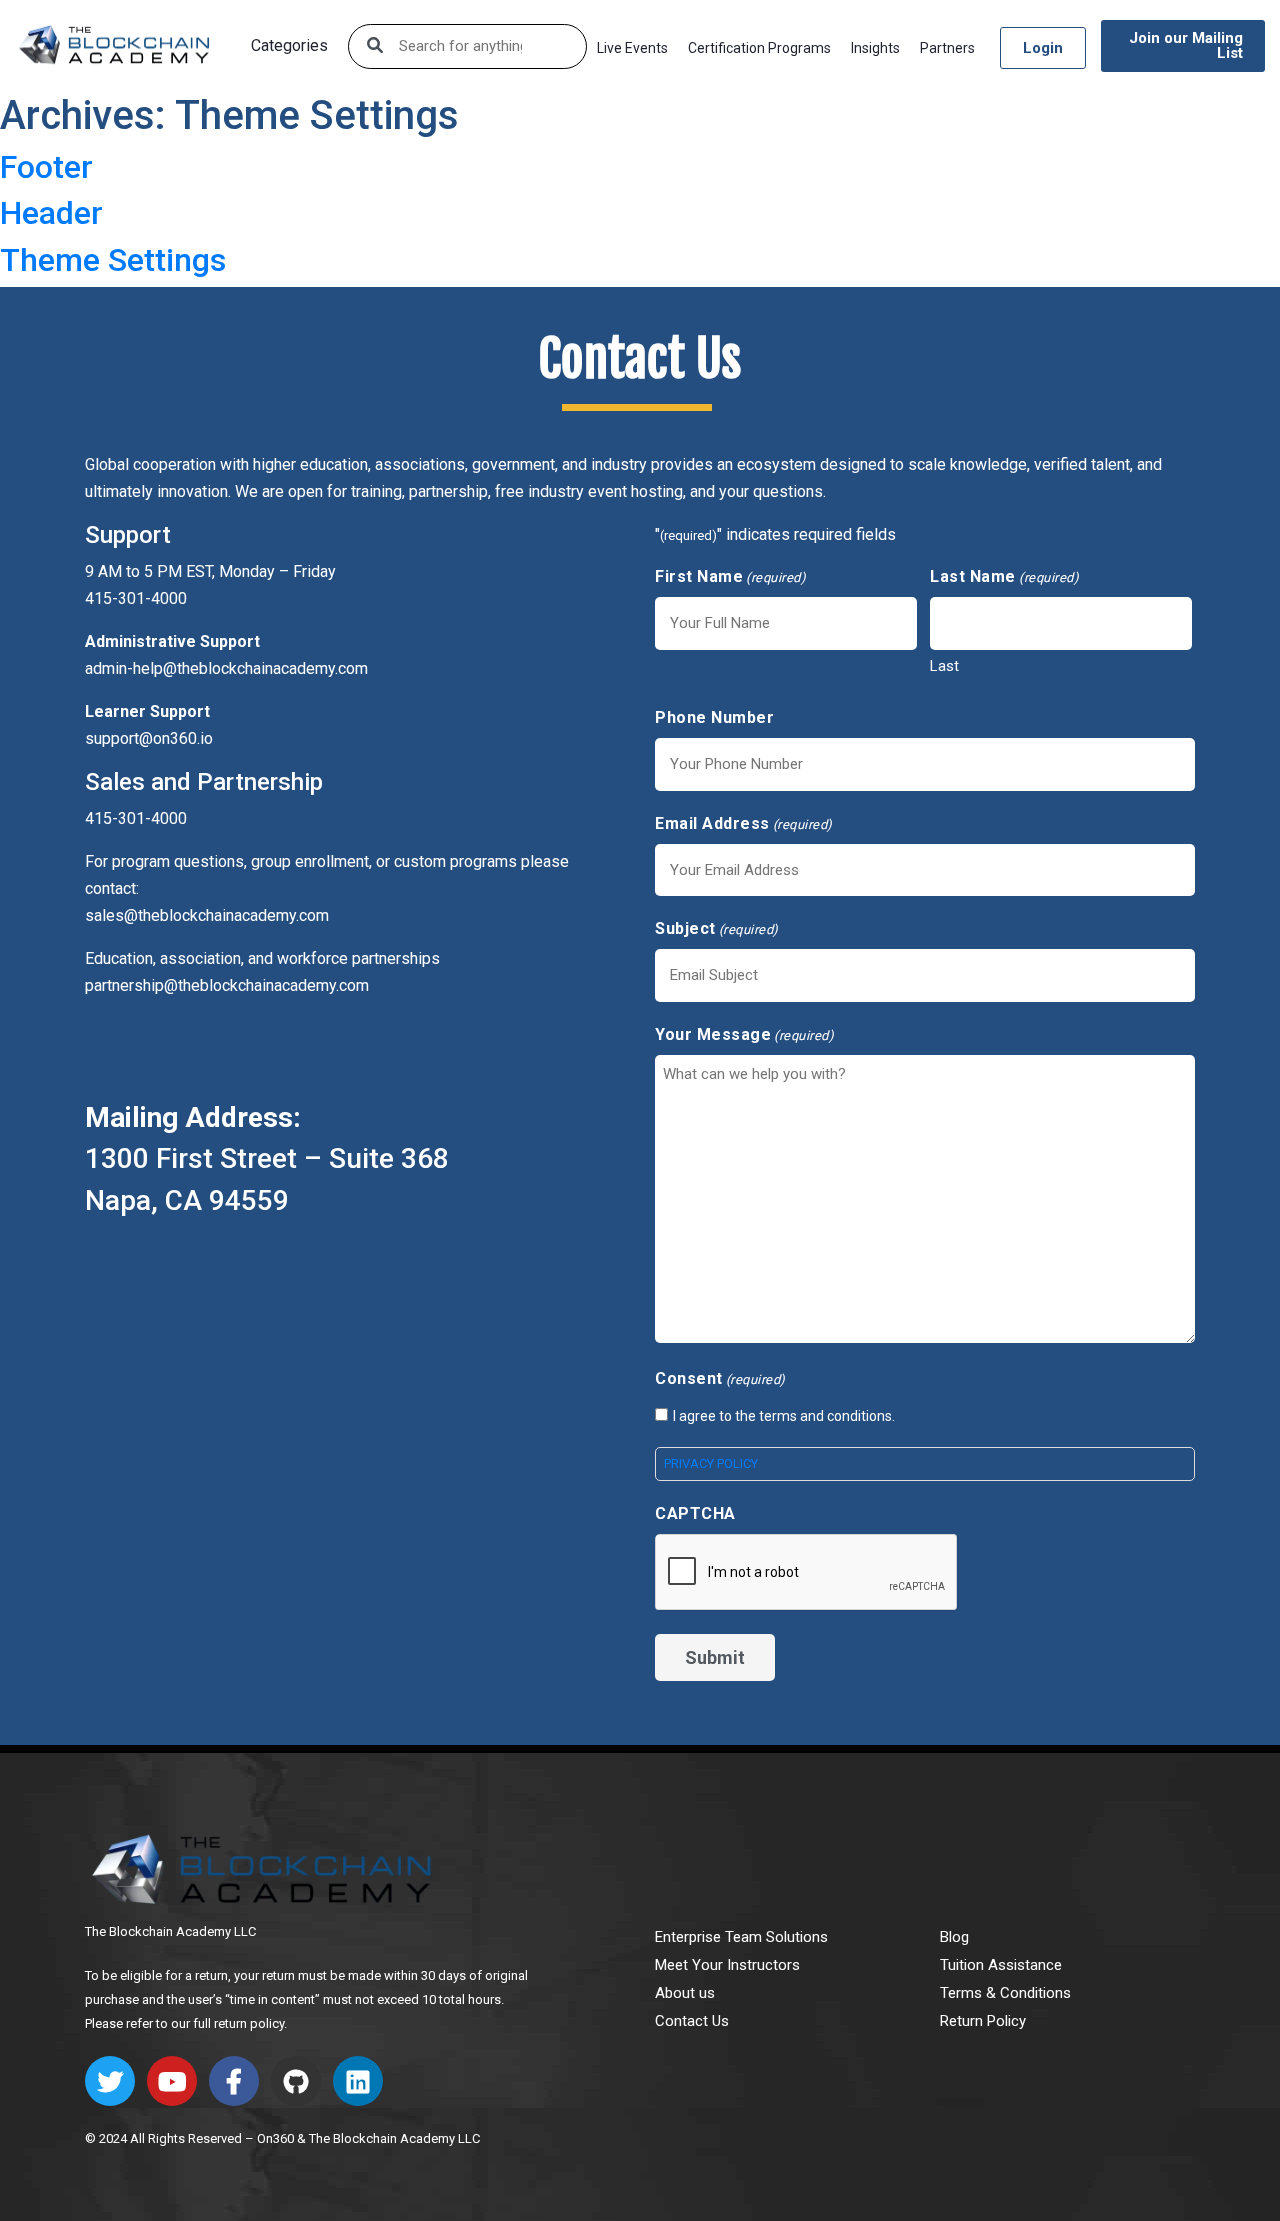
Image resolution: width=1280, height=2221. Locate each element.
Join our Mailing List (1186, 45)
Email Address (744, 823)
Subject (717, 928)
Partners (947, 48)
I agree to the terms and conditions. (784, 1416)
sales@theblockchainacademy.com (207, 915)
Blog (954, 1937)
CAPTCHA (695, 1513)
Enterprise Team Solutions (741, 1937)
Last (944, 666)
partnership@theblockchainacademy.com (227, 985)
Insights (875, 48)
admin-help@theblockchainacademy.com (226, 668)
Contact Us (692, 2021)
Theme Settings (113, 260)
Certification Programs (759, 48)
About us (685, 1993)
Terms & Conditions (1005, 1993)
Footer (46, 167)
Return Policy (983, 2021)
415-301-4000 (136, 818)
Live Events (632, 48)
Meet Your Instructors (727, 1965)
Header (51, 213)
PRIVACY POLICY (711, 1463)
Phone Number (714, 717)
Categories (289, 45)
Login (1043, 48)
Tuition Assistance (1001, 1965)
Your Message (744, 1034)
